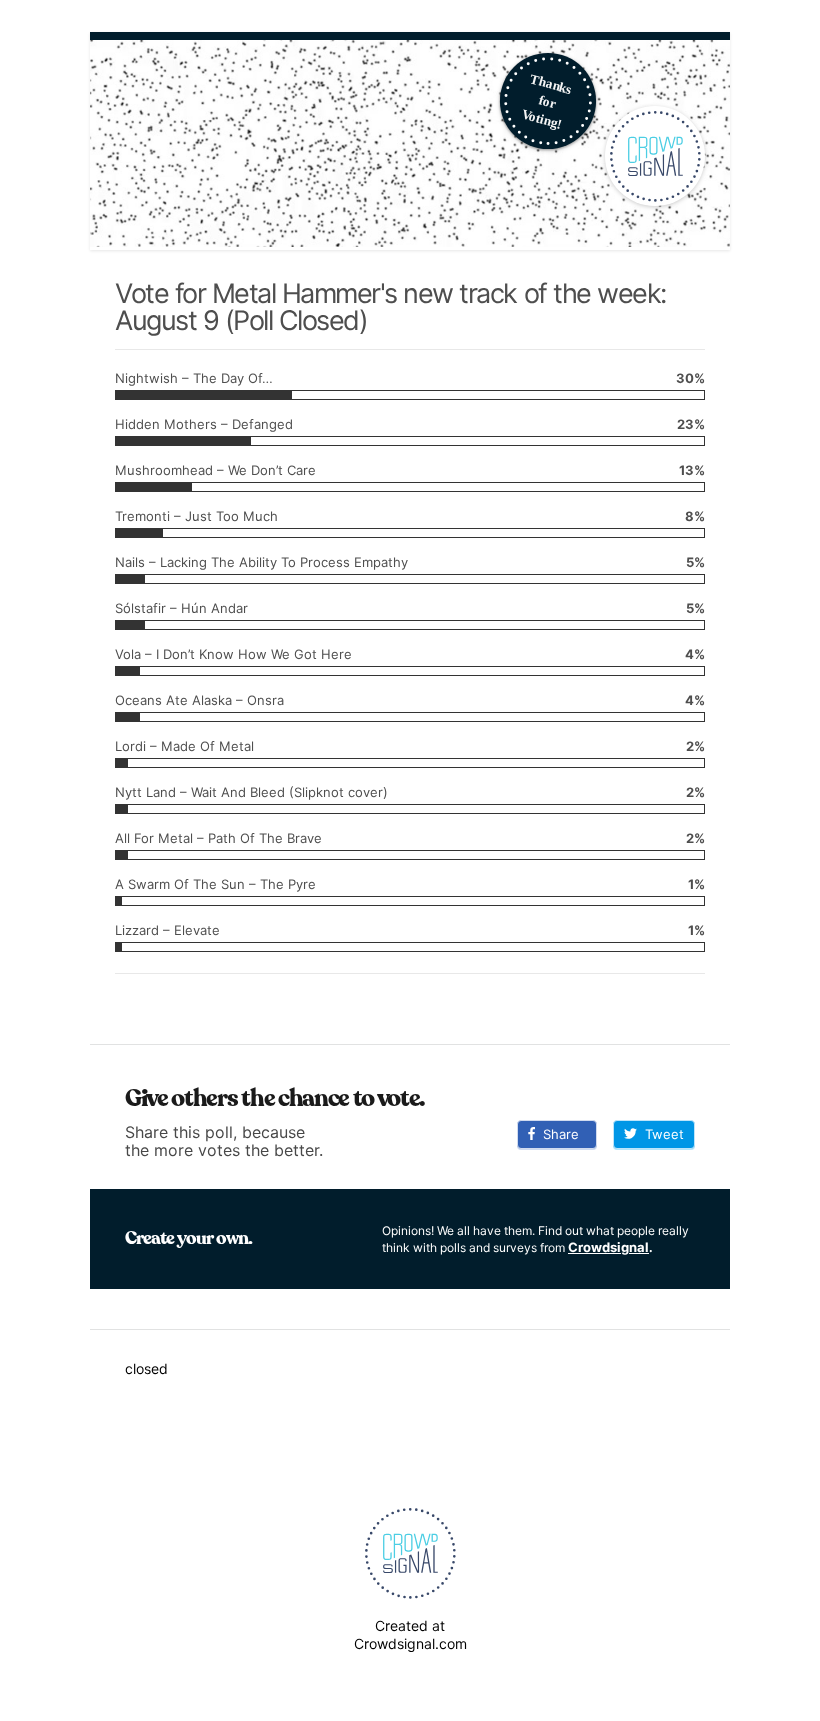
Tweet (660, 1134)
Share (557, 1134)
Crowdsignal (608, 1247)
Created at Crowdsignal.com (410, 1634)
